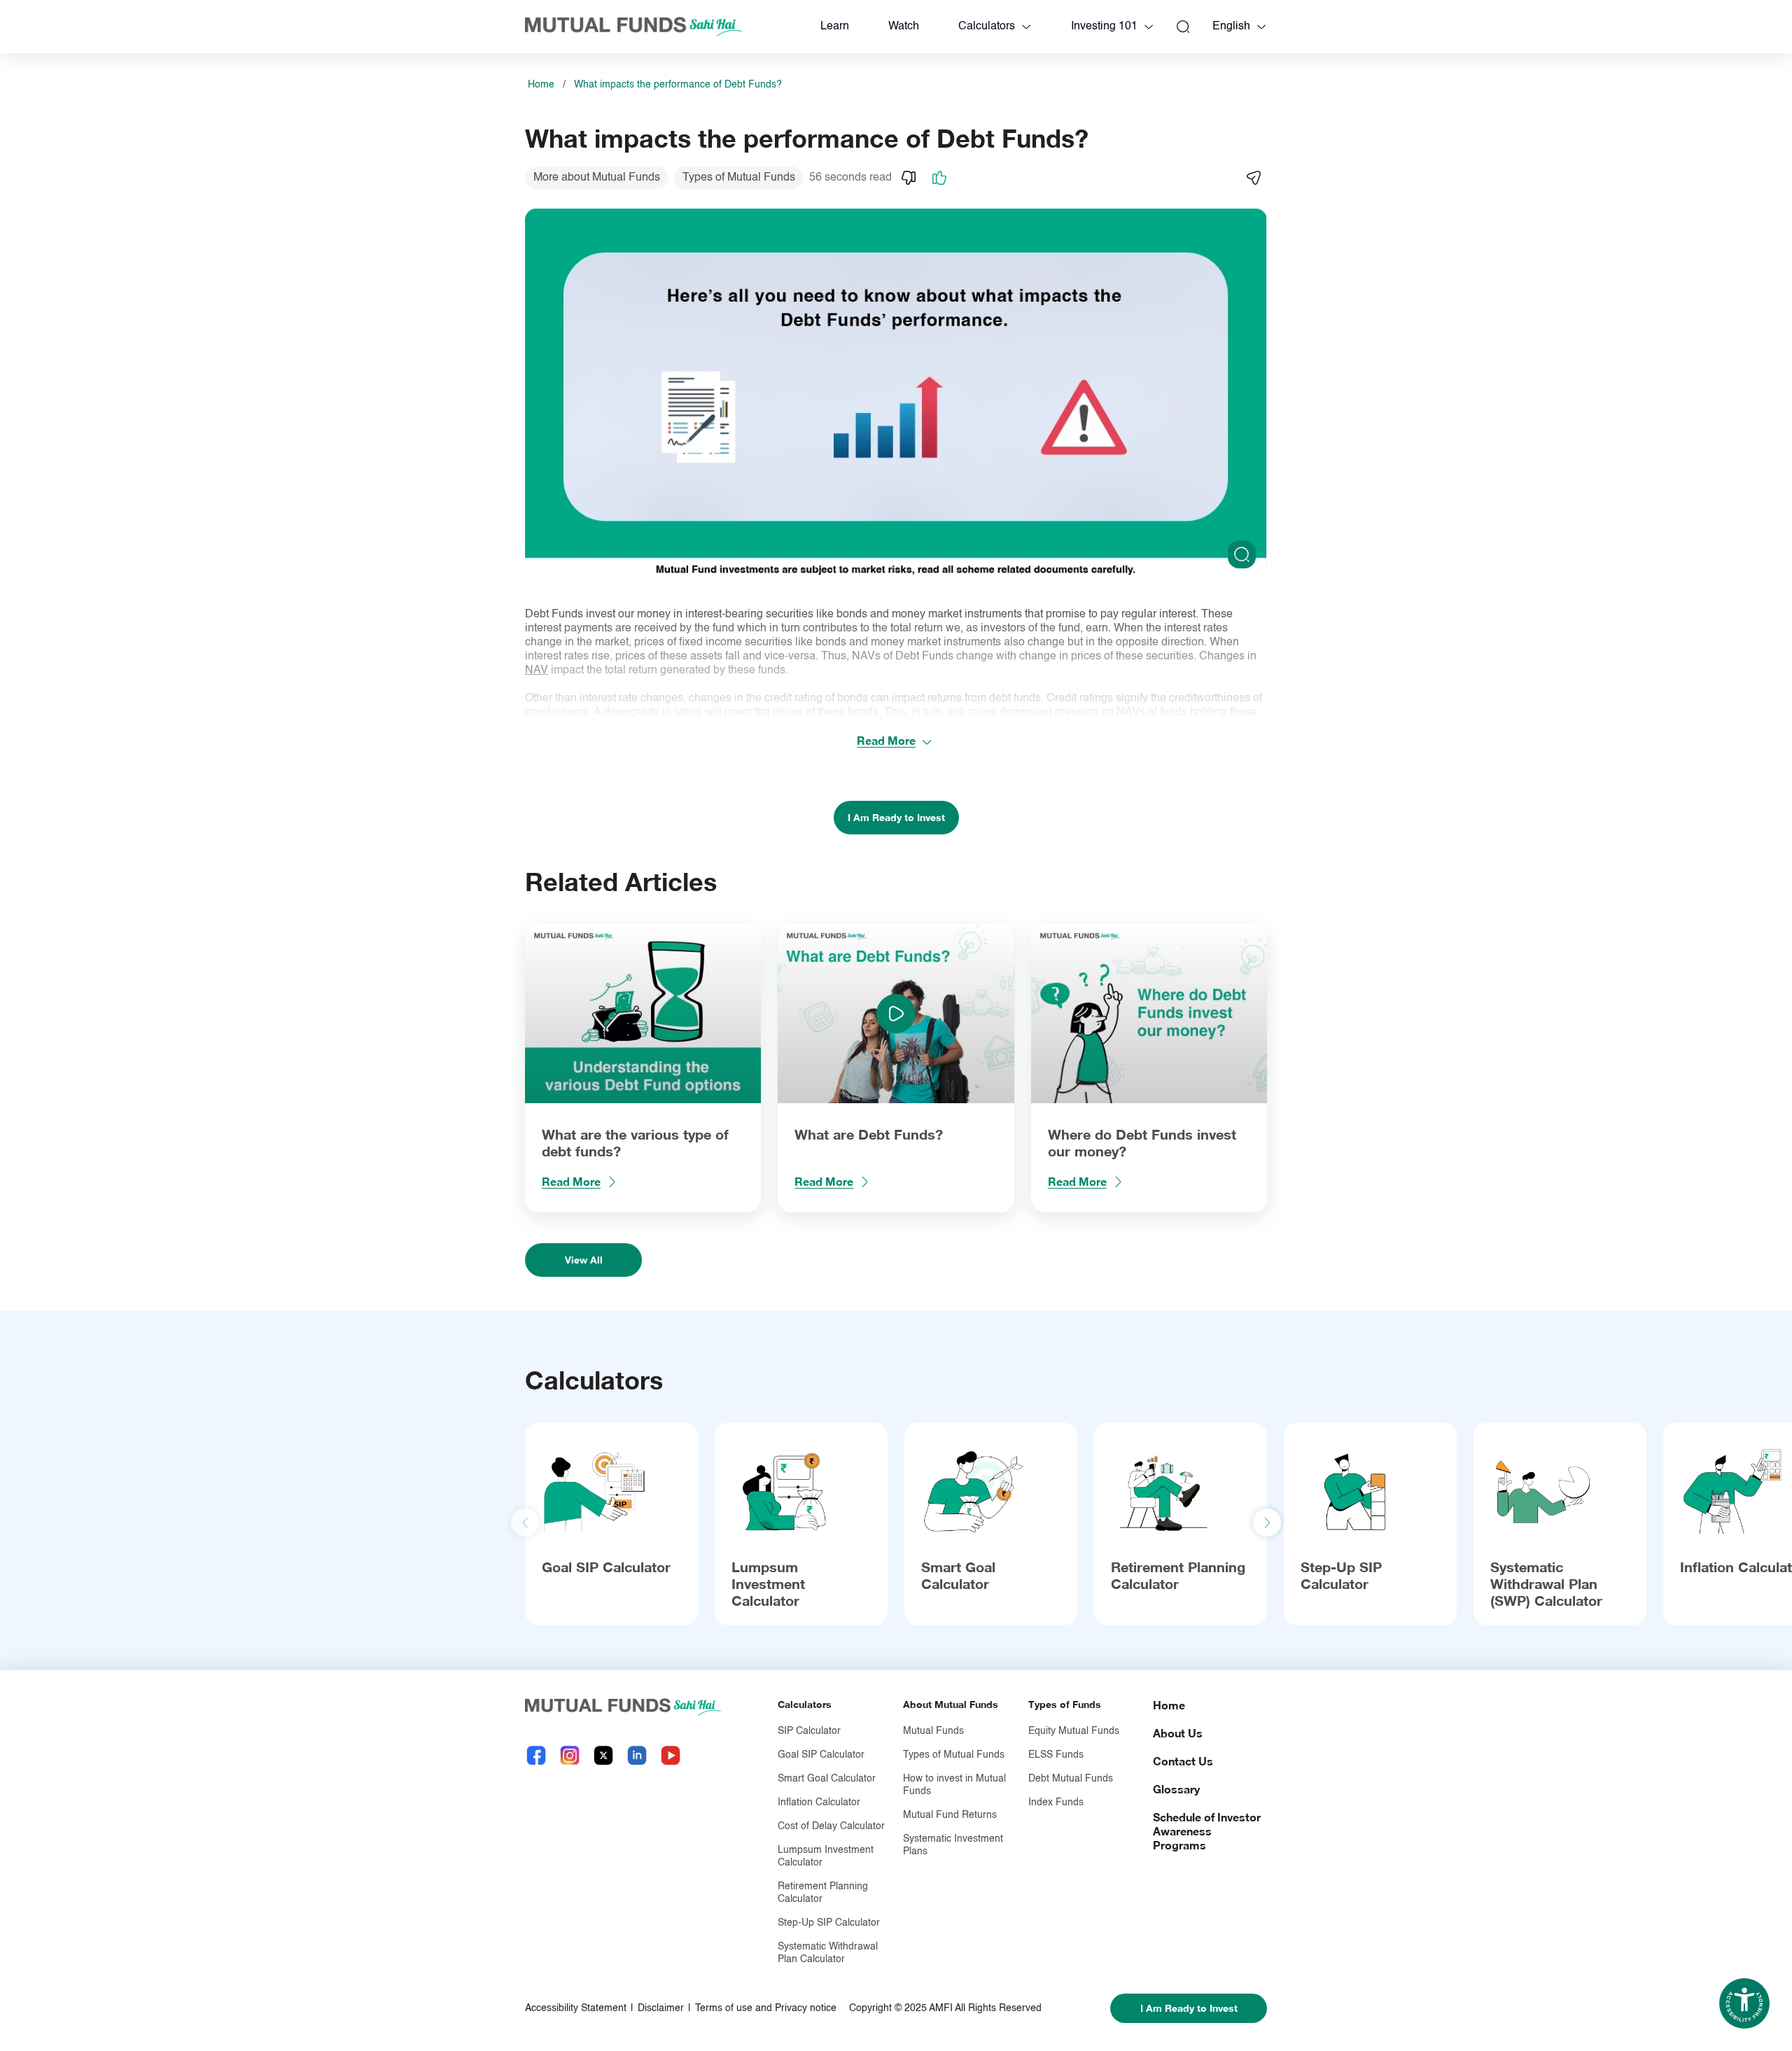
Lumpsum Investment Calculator (768, 1583)
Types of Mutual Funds (954, 1755)
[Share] (1253, 178)
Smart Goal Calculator (958, 1575)
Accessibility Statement (576, 2008)
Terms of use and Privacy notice (766, 2008)
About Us (1178, 1733)
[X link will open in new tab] (603, 1755)
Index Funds (1056, 1802)
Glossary (1176, 1789)
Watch (904, 27)
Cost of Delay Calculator (831, 1826)
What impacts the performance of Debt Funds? (678, 85)
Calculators (987, 27)
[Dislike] (909, 178)
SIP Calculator (809, 1731)
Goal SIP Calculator (606, 1567)
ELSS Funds (1056, 1755)
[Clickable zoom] (1242, 554)
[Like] (939, 178)
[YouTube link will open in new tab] (671, 1755)
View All (584, 1260)
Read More (886, 740)
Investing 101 (1104, 27)
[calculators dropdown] (1026, 27)
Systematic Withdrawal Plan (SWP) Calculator (1546, 1583)
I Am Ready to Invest (896, 817)
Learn (835, 27)
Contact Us (1183, 1761)
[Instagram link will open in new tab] (570, 1755)
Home (541, 85)
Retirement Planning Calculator (1178, 1575)
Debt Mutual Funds (1071, 1779)
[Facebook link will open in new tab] (536, 1755)
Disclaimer (661, 2008)
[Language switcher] (1261, 27)
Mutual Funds (933, 1731)
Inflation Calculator (819, 1802)
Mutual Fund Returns (950, 1815)
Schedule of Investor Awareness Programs (1207, 1831)
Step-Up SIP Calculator (1341, 1575)
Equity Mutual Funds (1074, 1731)
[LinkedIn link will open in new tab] (637, 1755)
